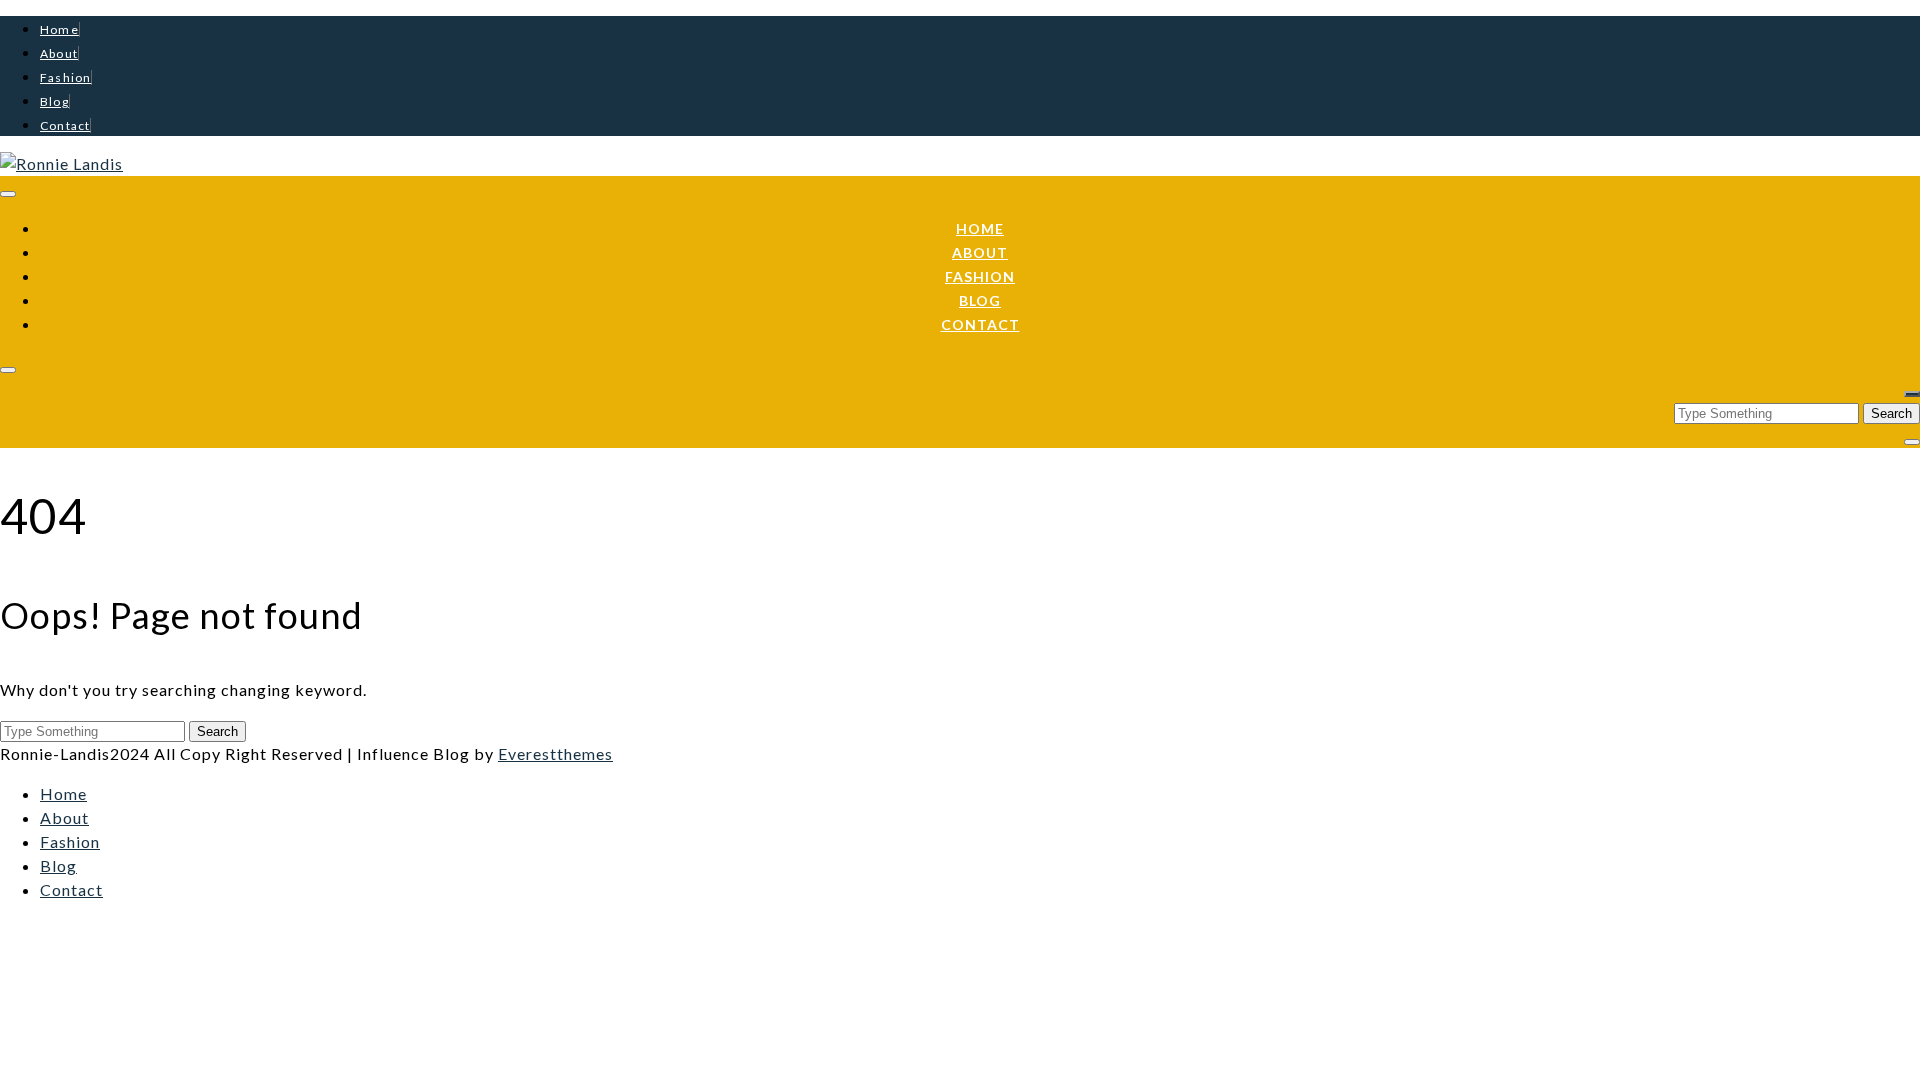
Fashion (65, 77)
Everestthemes (555, 753)
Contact (65, 125)
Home (59, 29)
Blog (54, 101)
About (59, 53)
